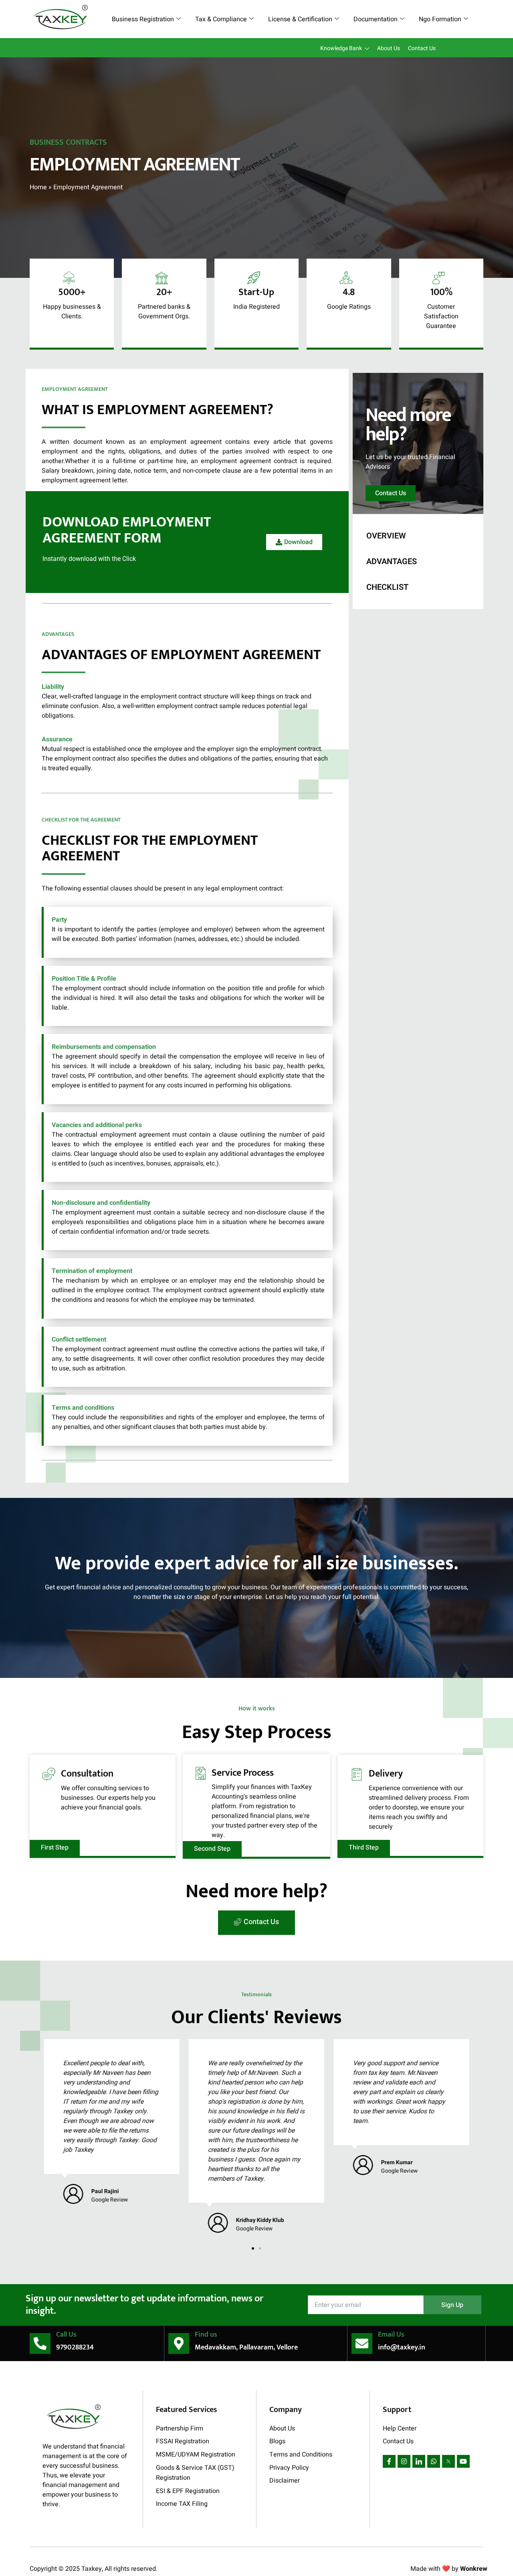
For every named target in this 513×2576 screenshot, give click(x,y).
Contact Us (422, 48)
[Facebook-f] (389, 2461)
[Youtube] (463, 2461)
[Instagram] (404, 2461)
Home (38, 187)
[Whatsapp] (434, 2461)
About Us (389, 48)
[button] (253, 2248)
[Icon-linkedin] (419, 2461)
